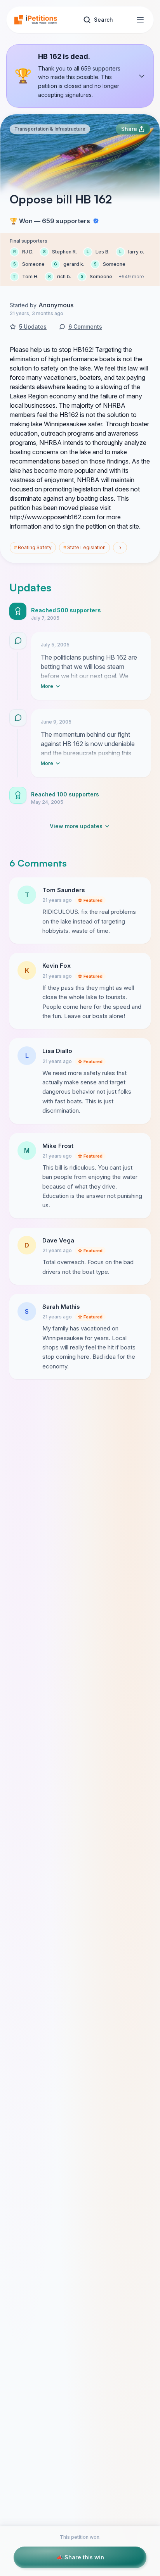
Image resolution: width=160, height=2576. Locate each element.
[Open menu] (140, 20)
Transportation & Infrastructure (50, 129)
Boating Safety (33, 547)
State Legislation (84, 547)
